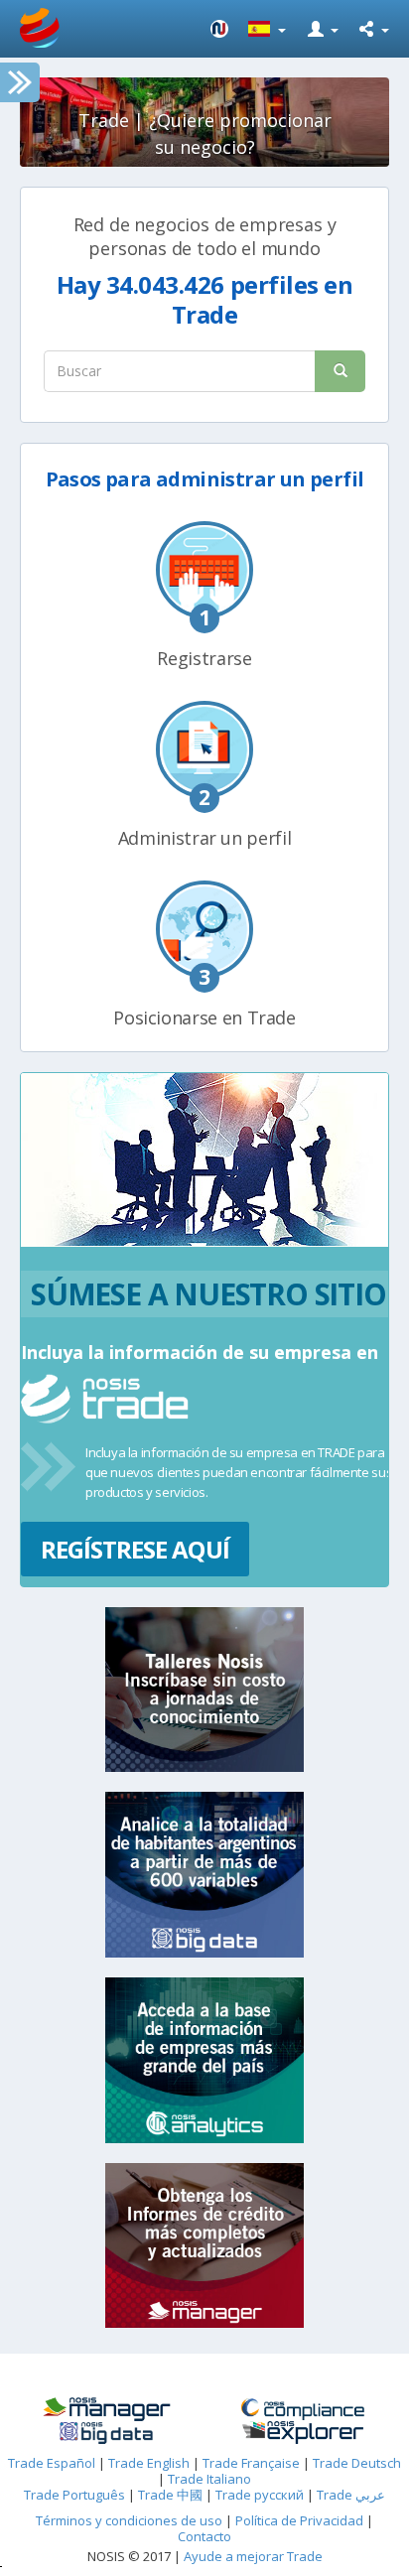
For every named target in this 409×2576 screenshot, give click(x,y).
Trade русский (260, 2495)
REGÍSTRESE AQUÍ (135, 1549)
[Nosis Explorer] (303, 2433)
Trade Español (52, 2463)
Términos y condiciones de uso (129, 2520)
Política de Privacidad (301, 2520)
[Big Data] (106, 2433)
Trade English (149, 2463)
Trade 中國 (170, 2495)
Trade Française (251, 2463)
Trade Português (74, 2495)
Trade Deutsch (357, 2463)
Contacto (204, 2536)
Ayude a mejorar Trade (253, 2556)
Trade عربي (351, 2495)
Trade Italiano (209, 2479)
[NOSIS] (219, 29)
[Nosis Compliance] (303, 2409)
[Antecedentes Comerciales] (106, 2409)
